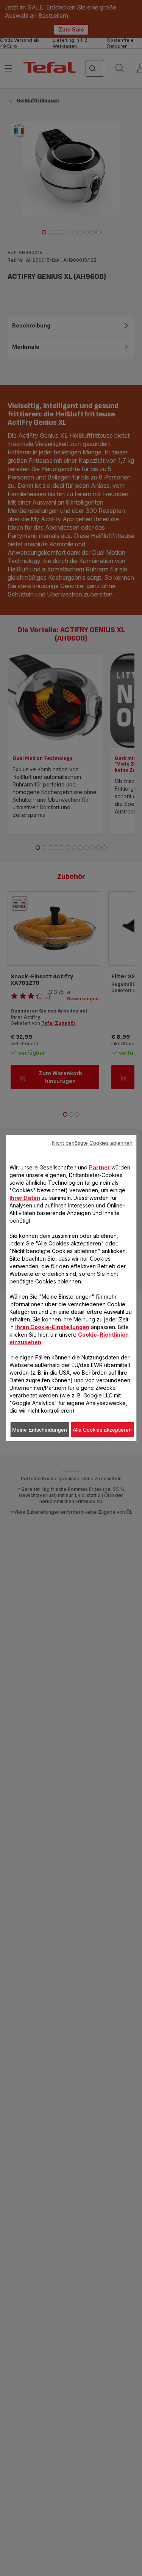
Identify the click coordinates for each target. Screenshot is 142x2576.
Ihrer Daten (25, 1198)
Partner (99, 1167)
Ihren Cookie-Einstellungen (52, 1327)
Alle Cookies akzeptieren (102, 1430)
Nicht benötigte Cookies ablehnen (92, 1143)
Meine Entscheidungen (40, 1430)
